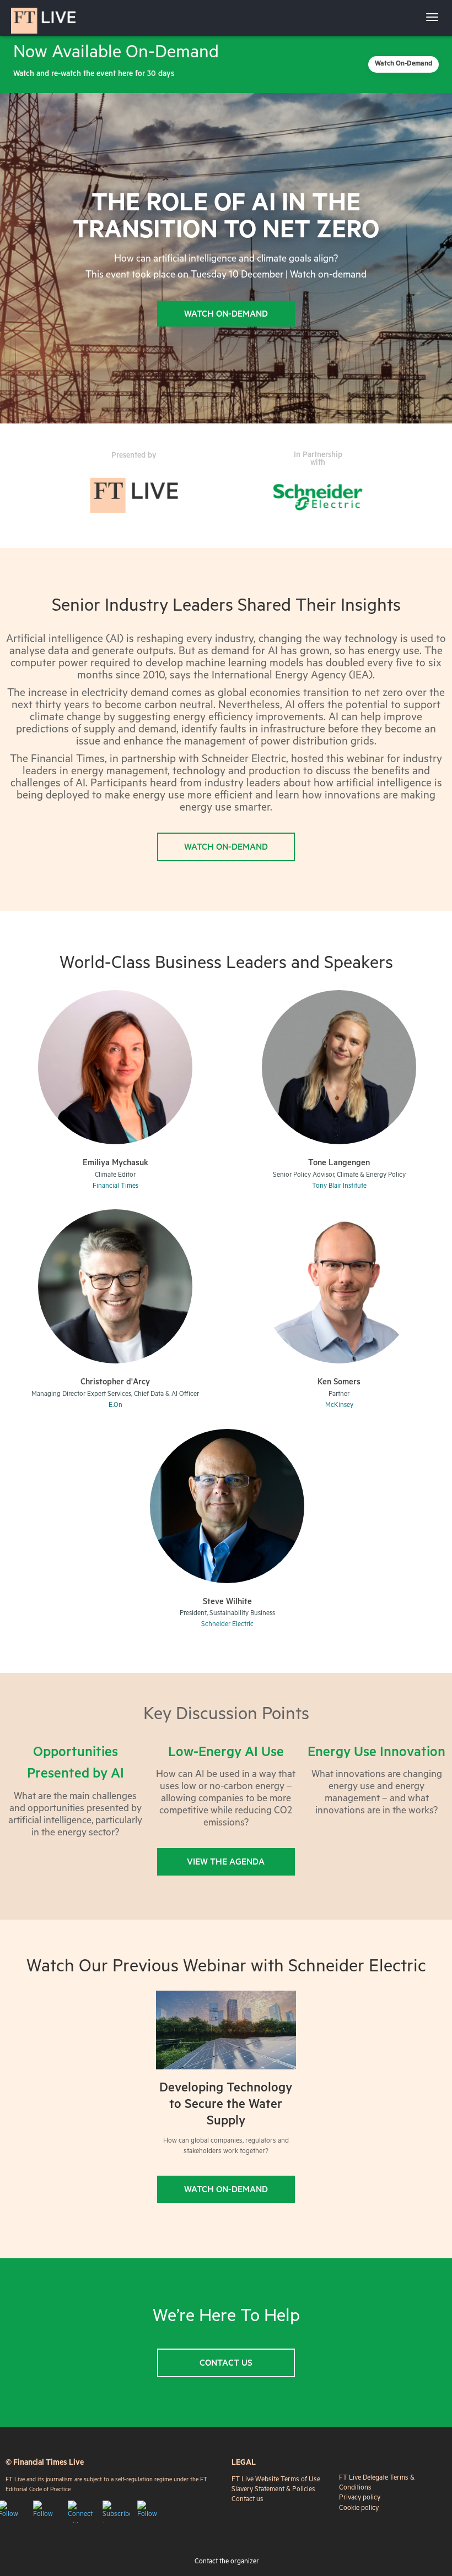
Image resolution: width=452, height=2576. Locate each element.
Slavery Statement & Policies (273, 2490)
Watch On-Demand (403, 64)
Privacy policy (360, 2498)
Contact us (247, 2500)
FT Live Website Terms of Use (276, 2480)
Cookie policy (359, 2509)
